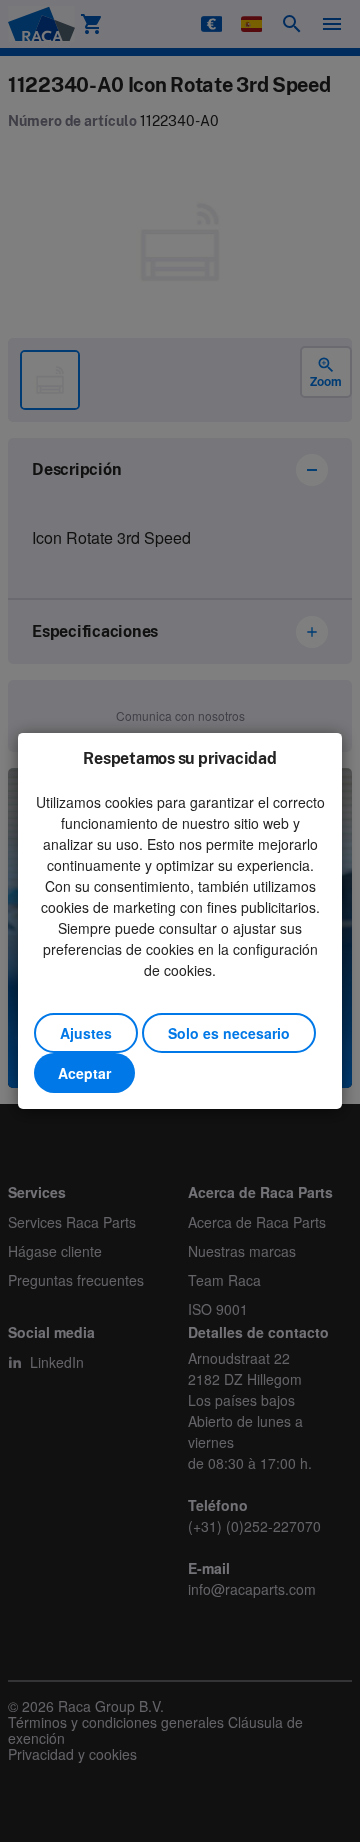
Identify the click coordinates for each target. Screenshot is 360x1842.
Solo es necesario (229, 1033)
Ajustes (86, 1033)
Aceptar (84, 1073)
